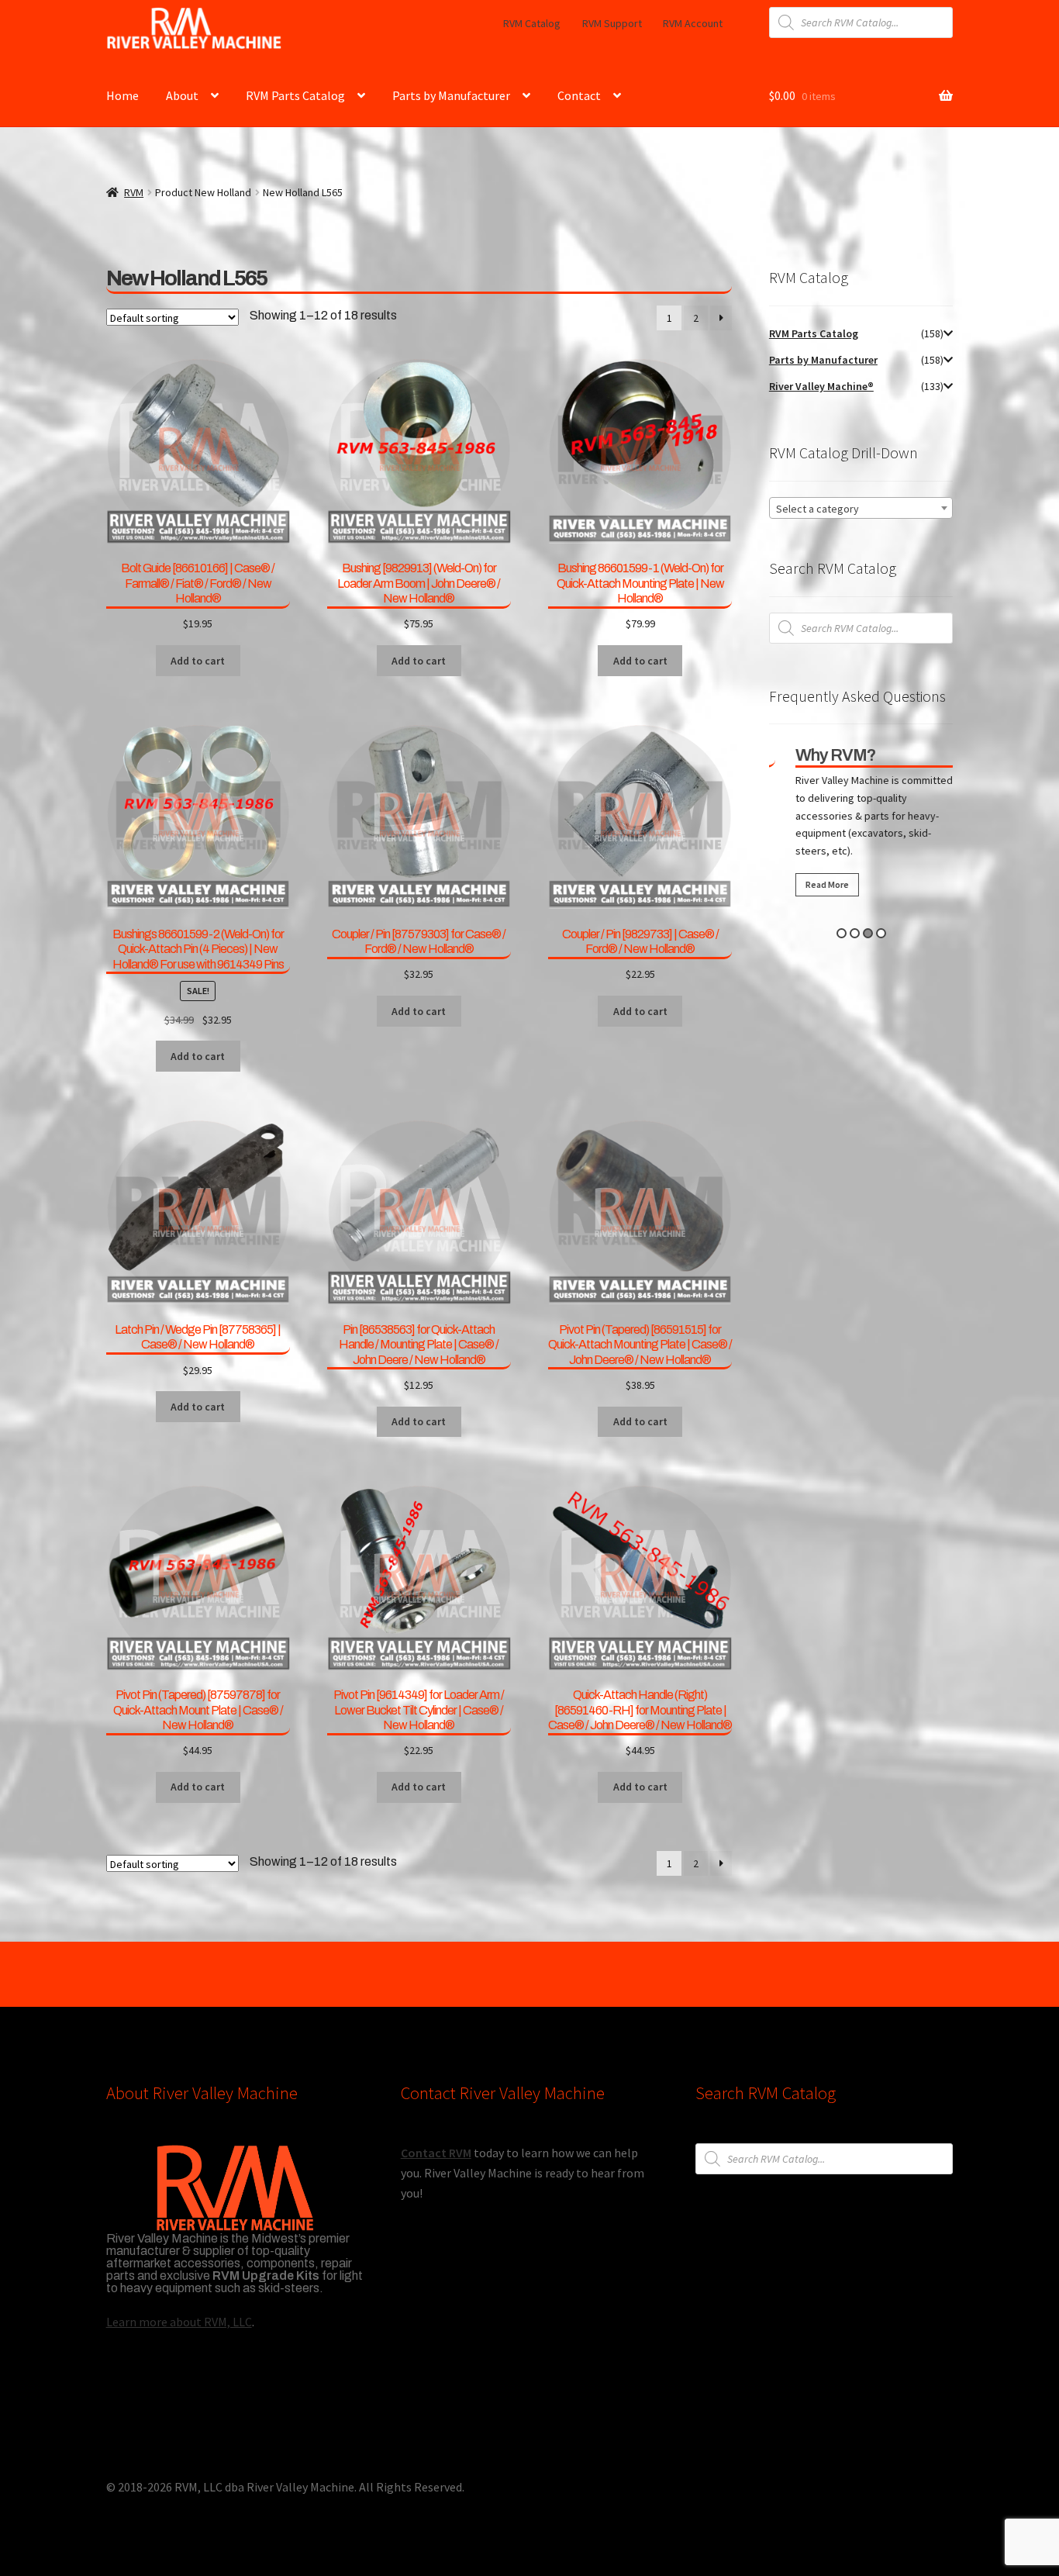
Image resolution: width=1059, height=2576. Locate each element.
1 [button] (842, 933)
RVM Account (693, 23)
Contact (579, 95)
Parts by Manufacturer (451, 95)
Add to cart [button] (198, 661)
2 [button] (855, 933)
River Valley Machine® (821, 386)
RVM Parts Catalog (295, 95)
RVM (134, 192)
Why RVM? (819, 755)
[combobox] (861, 508)
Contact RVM (436, 2153)
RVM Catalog (532, 23)
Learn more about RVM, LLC (179, 2322)
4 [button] (881, 933)
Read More (811, 884)
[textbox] (861, 509)
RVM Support (612, 23)
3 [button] (868, 933)
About (182, 95)
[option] (861, 825)
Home (122, 95)
